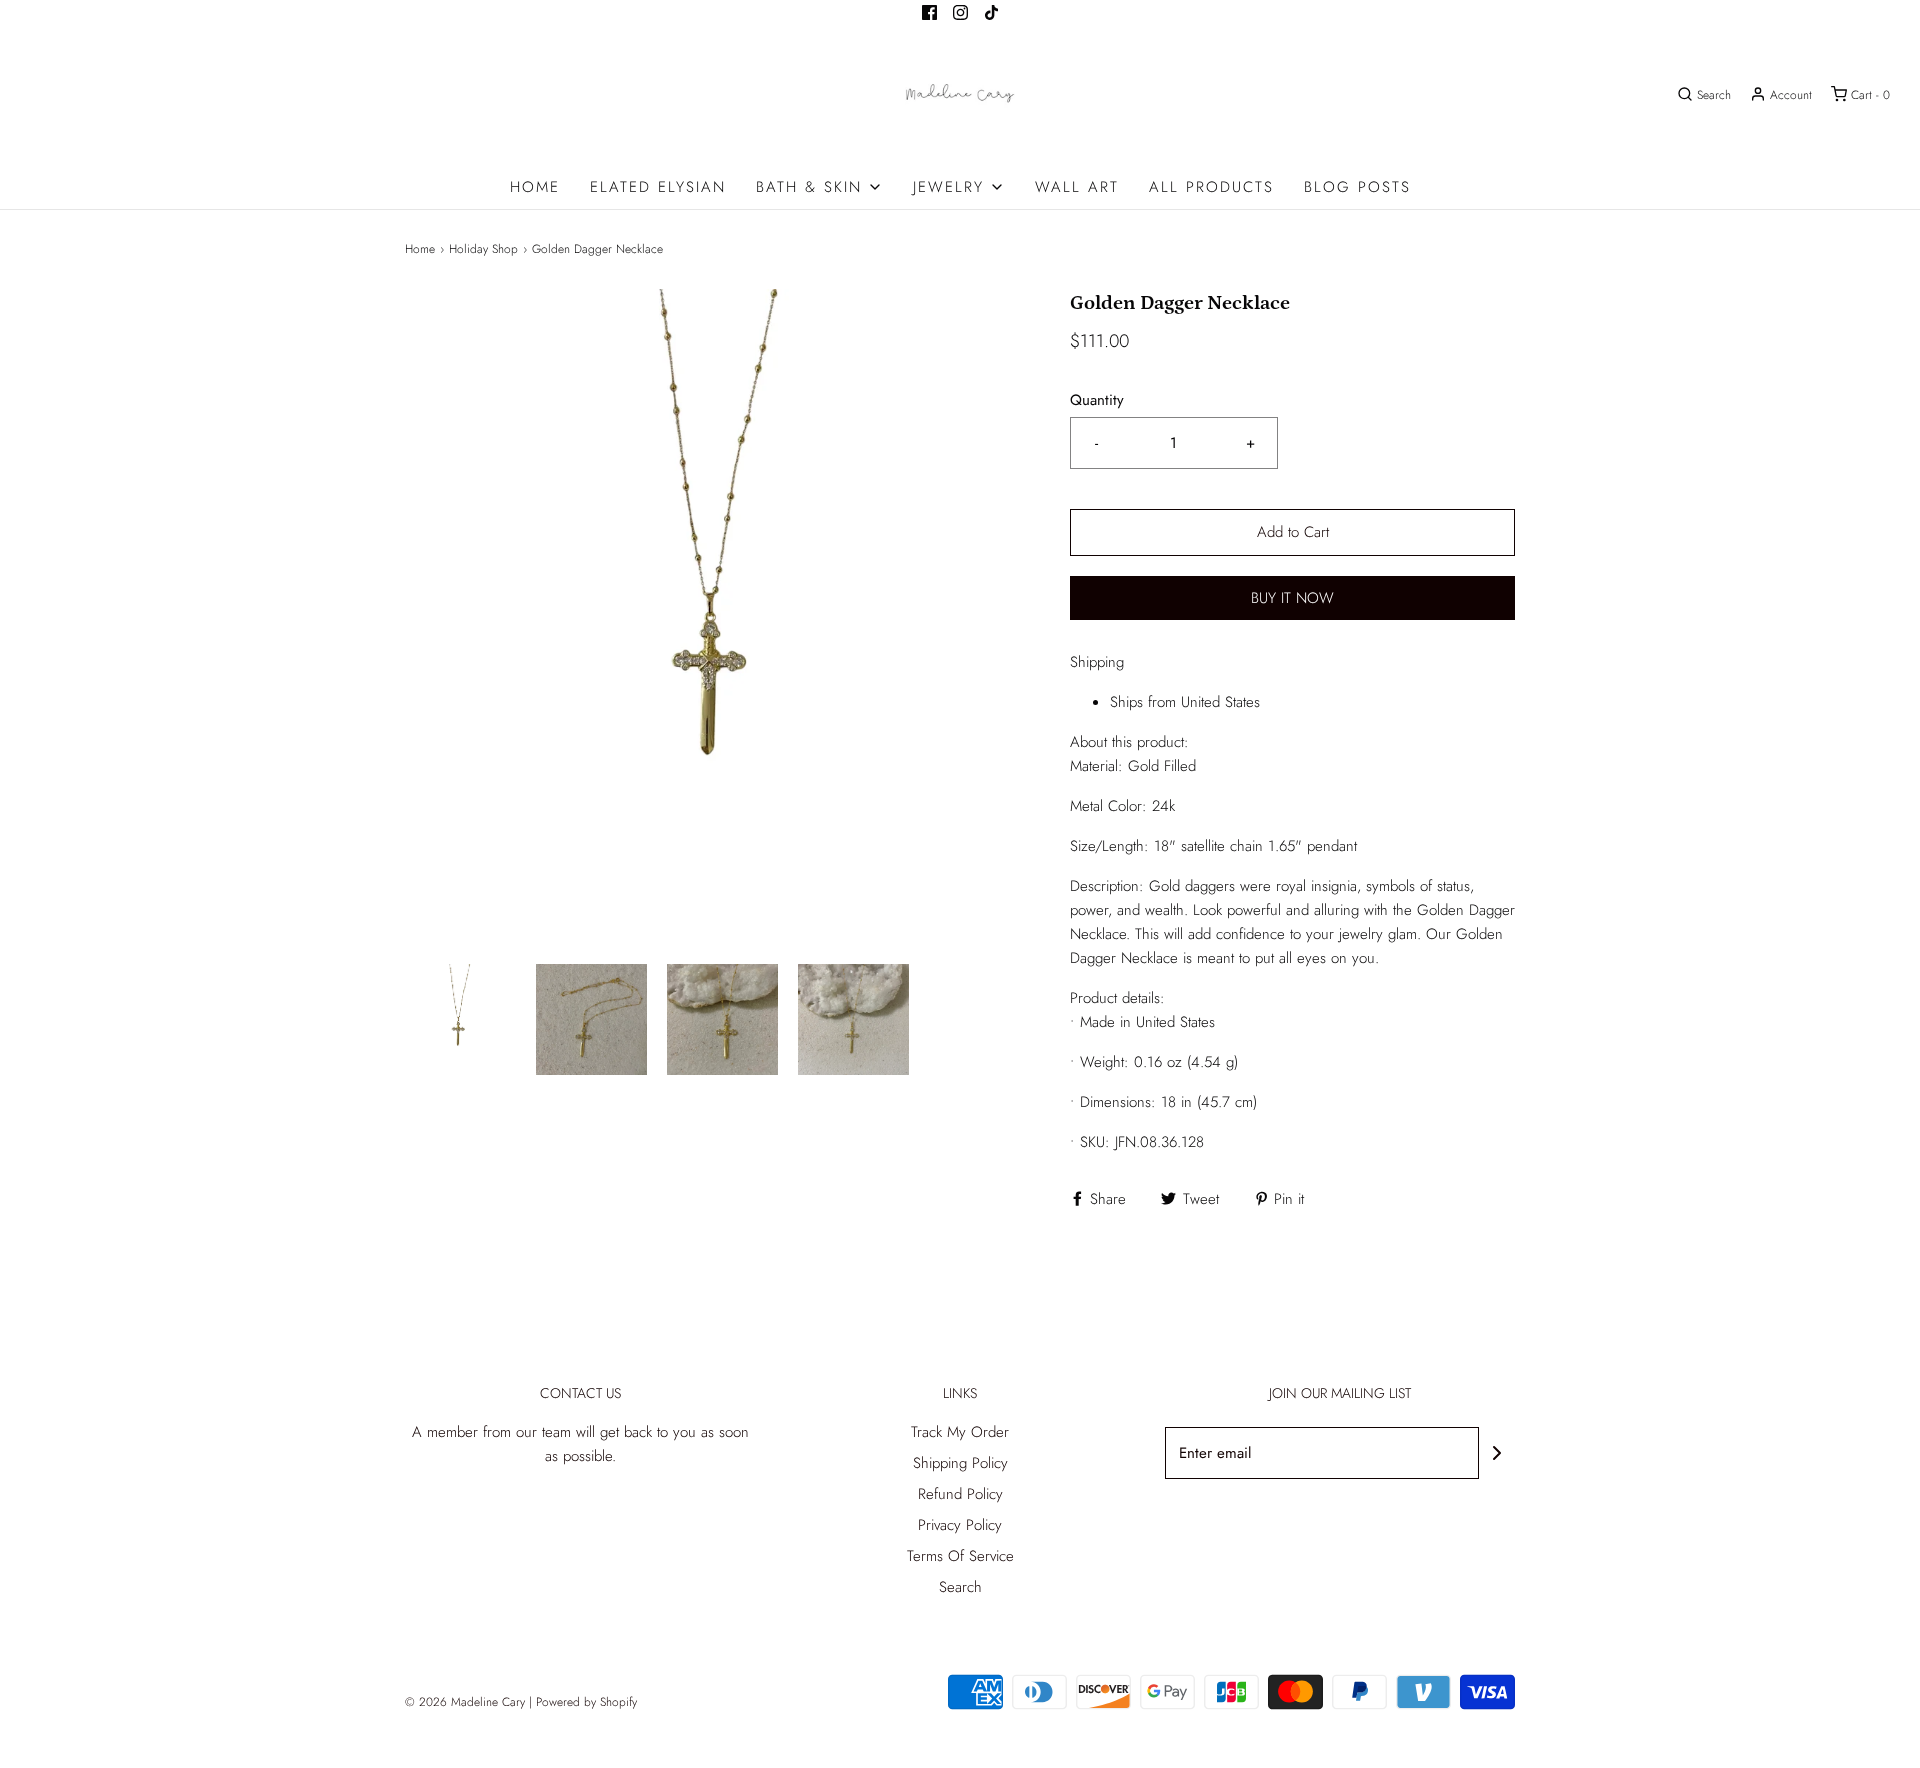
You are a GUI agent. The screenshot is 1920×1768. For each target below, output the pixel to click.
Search (960, 1587)
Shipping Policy (960, 1463)
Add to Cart (1293, 532)
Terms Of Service (960, 1556)
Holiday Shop (483, 249)
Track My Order (960, 1432)
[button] (460, 1019)
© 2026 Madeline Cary (465, 1702)
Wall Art (1077, 187)
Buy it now (1292, 598)
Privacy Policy (960, 1525)
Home (535, 187)
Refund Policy (960, 1494)
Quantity (1097, 400)
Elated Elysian (658, 187)
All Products (1211, 187)
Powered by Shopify (586, 1702)
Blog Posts (1357, 187)
